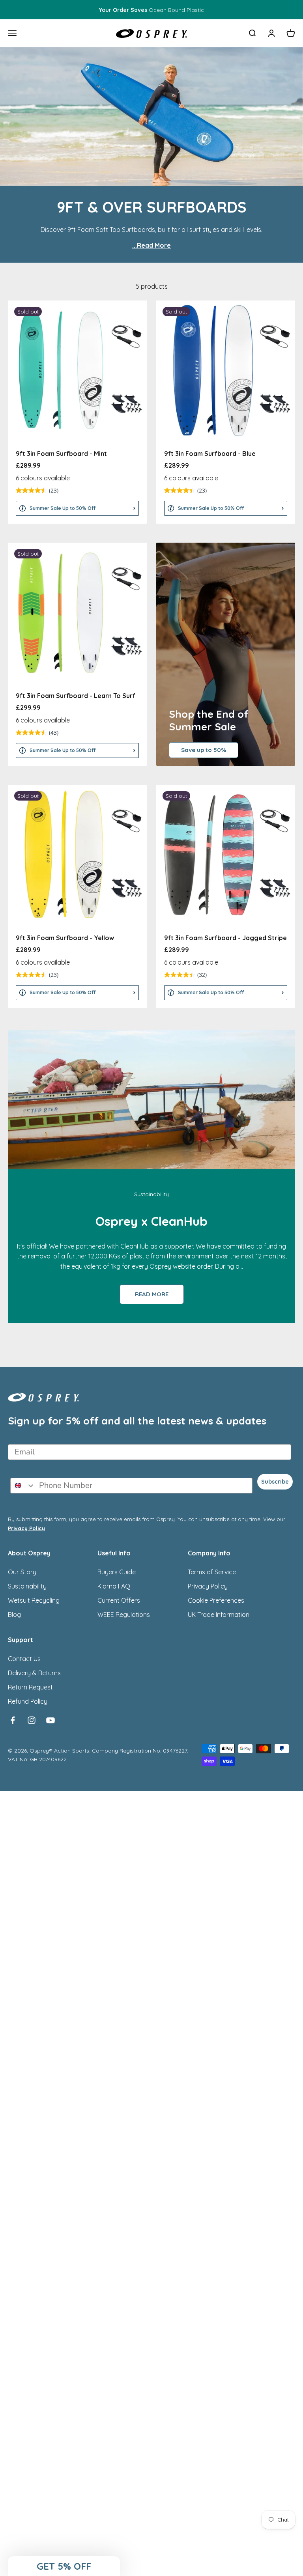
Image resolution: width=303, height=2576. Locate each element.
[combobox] (23, 1486)
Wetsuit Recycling (34, 1600)
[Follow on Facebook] (13, 1720)
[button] (64, 2566)
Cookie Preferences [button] (216, 1600)
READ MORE (152, 1294)
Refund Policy (28, 1701)
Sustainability (27, 1586)
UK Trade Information (219, 1615)
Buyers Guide (117, 1572)
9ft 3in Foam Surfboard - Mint (61, 454)
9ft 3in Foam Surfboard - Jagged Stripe (225, 938)
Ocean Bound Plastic (151, 10)
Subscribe (275, 1482)
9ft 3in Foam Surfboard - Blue (210, 454)
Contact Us (24, 1659)
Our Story (22, 1572)
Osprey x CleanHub (151, 1221)
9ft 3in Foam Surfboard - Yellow (65, 938)
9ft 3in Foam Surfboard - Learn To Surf (76, 696)
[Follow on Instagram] (32, 1720)
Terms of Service (212, 1572)
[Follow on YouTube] (50, 1720)
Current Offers (119, 1600)
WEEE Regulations (124, 1615)
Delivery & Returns (34, 1673)
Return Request (30, 1687)
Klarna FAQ (114, 1586)
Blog (14, 1615)
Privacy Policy (26, 1528)
